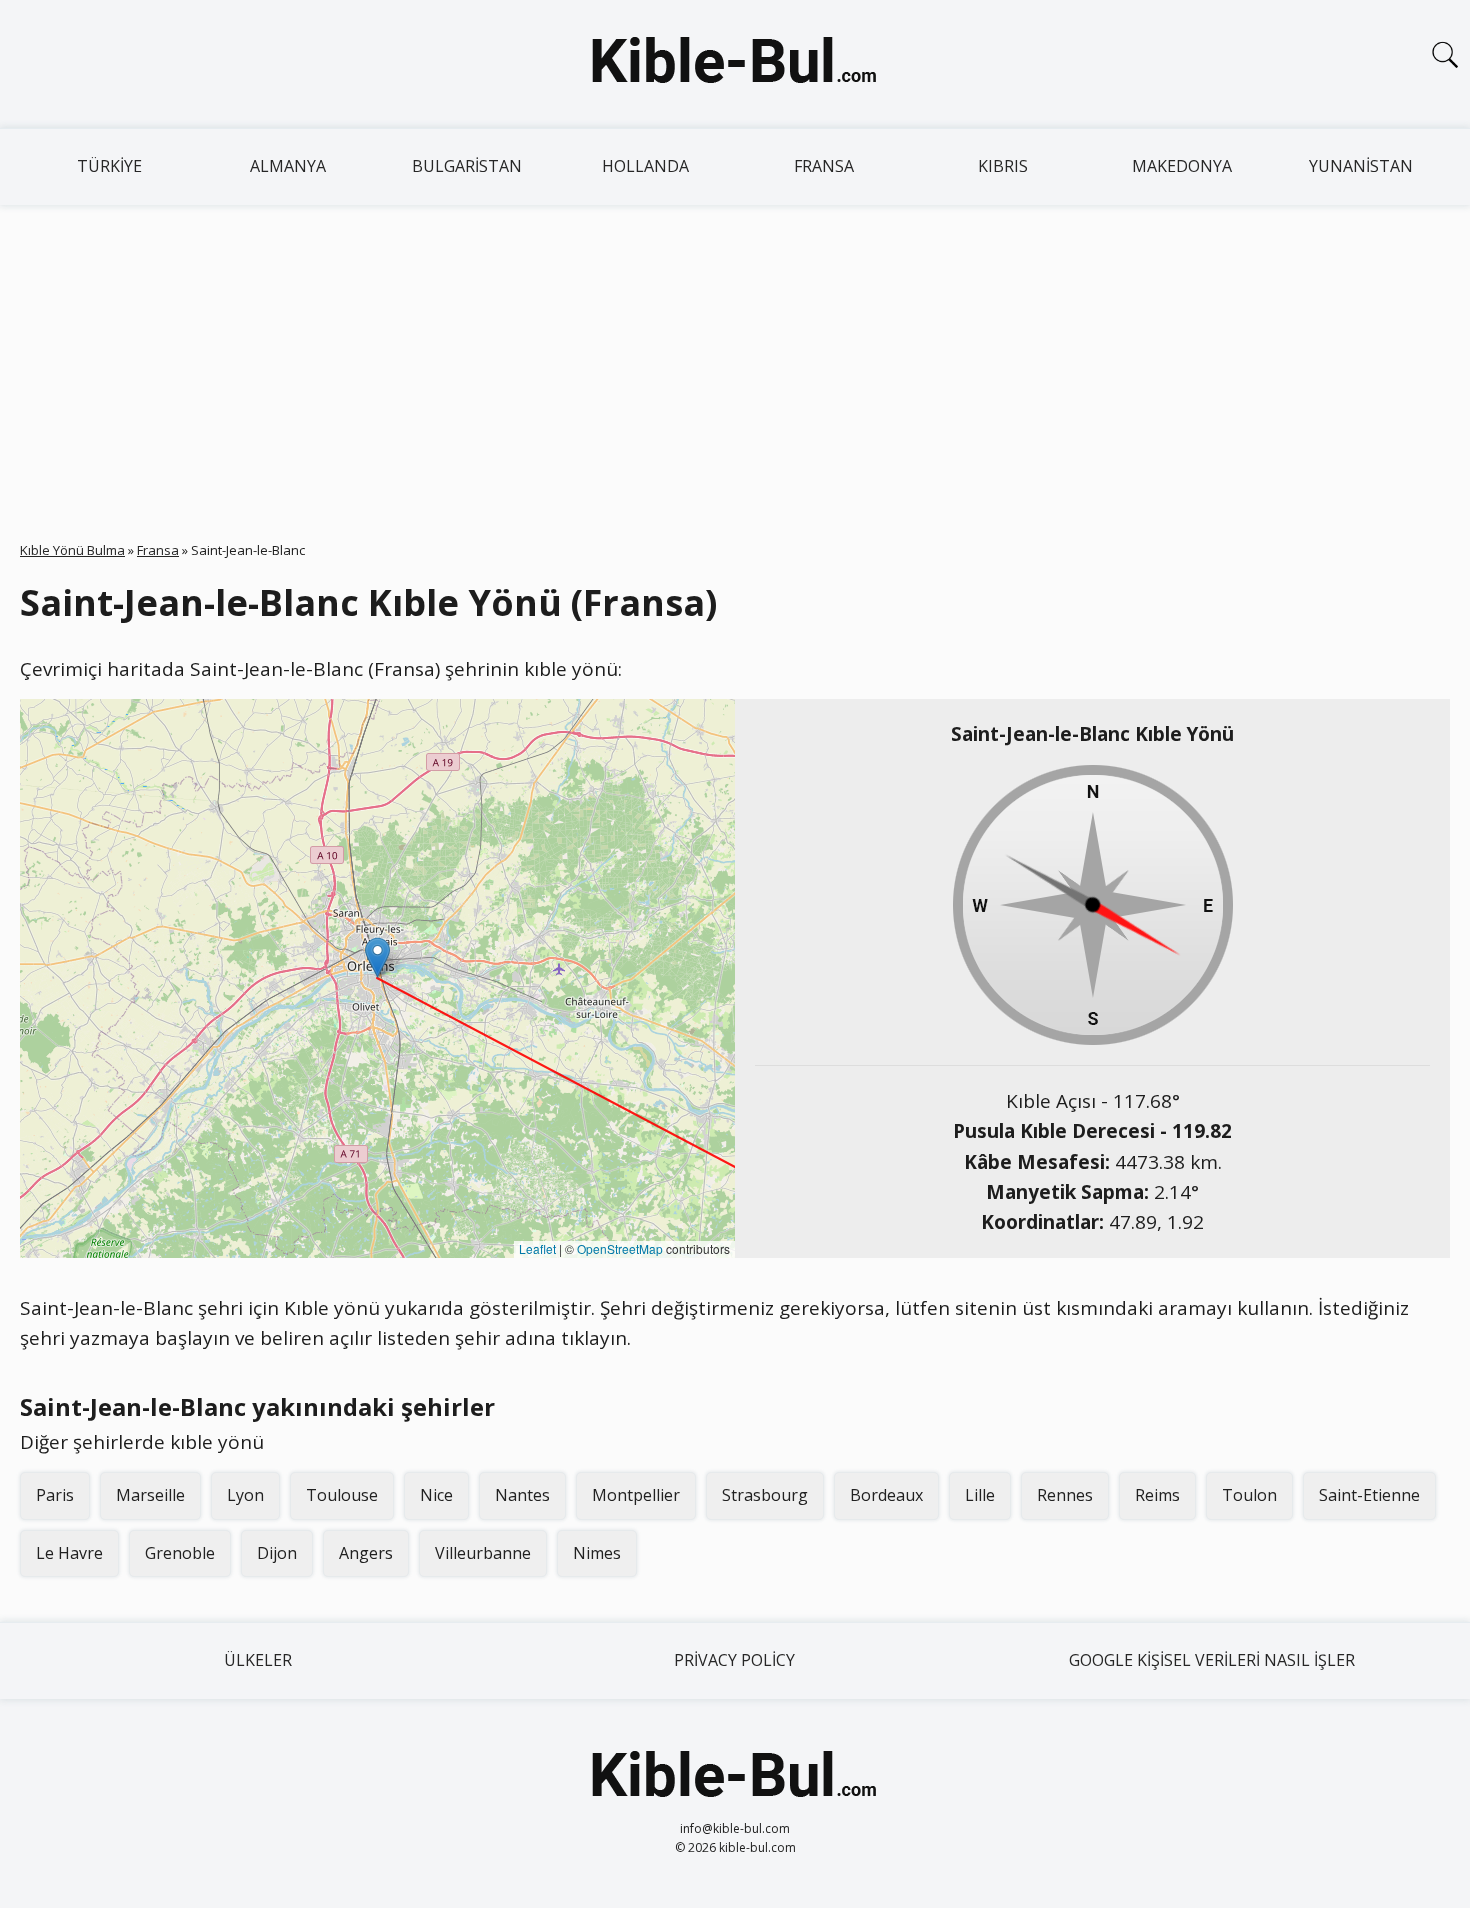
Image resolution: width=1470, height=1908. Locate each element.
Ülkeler (258, 1660)
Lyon (245, 1495)
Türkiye (109, 166)
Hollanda (645, 166)
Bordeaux (886, 1495)
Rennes (1065, 1495)
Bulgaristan (467, 166)
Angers (366, 1553)
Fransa (824, 166)
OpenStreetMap (620, 1248)
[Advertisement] (735, 355)
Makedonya (1182, 166)
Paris (55, 1495)
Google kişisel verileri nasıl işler (1212, 1660)
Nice (436, 1495)
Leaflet (537, 1248)
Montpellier (636, 1495)
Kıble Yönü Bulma (72, 550)
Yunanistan (1361, 166)
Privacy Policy (734, 1660)
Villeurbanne (483, 1553)
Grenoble (180, 1553)
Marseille (150, 1495)
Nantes (522, 1495)
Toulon (1249, 1495)
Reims (1157, 1495)
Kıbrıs (1003, 166)
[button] (377, 957)
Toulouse (342, 1495)
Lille (980, 1495)
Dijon (277, 1553)
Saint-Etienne (1369, 1495)
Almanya (288, 166)
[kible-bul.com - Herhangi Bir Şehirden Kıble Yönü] (735, 64)
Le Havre (69, 1553)
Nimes (597, 1553)
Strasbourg (765, 1495)
